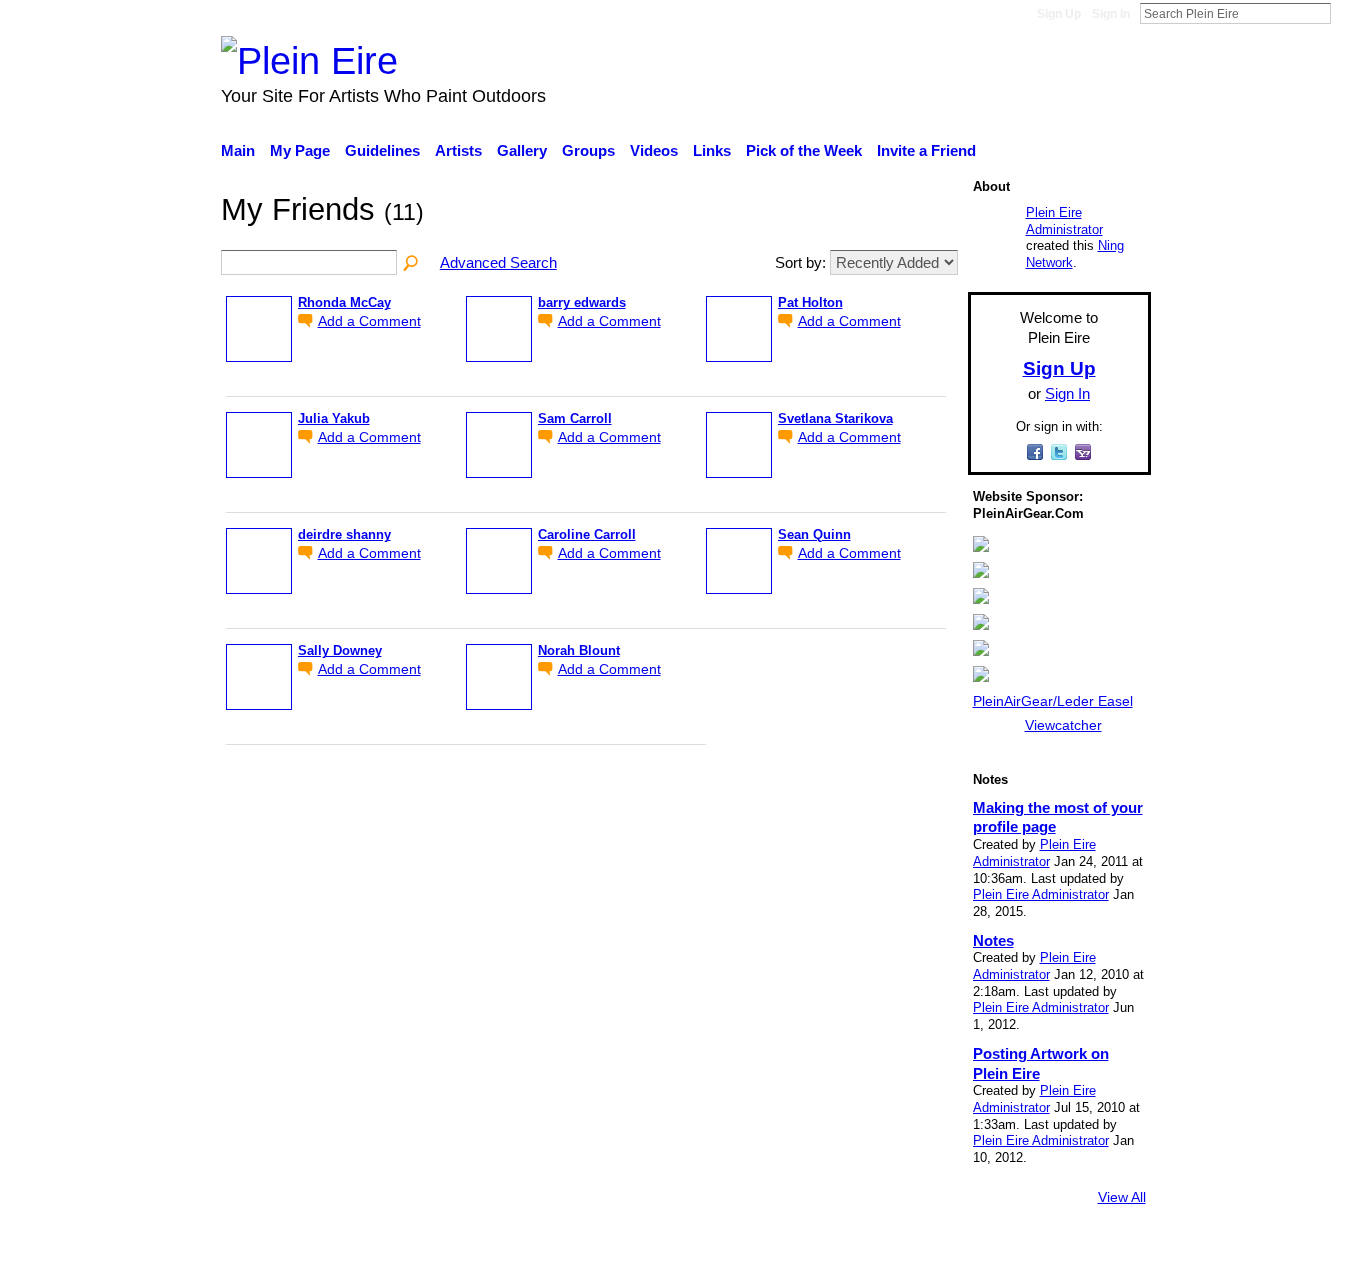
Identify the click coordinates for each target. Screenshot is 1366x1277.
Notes (993, 940)
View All (1122, 1197)
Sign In (1111, 14)
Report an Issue (968, 1252)
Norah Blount (579, 651)
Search (1347, 13)
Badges (871, 1252)
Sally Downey (340, 651)
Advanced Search (498, 262)
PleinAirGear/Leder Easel (1053, 701)
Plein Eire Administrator (1064, 221)
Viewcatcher (1063, 725)
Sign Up (1059, 14)
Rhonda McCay (344, 303)
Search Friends (412, 264)
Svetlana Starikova (835, 419)
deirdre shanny (344, 535)
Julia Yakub (334, 419)
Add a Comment (369, 321)
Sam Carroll (575, 419)
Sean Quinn (814, 535)
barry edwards (582, 303)
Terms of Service (1095, 1252)
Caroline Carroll (587, 535)
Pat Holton (810, 303)
